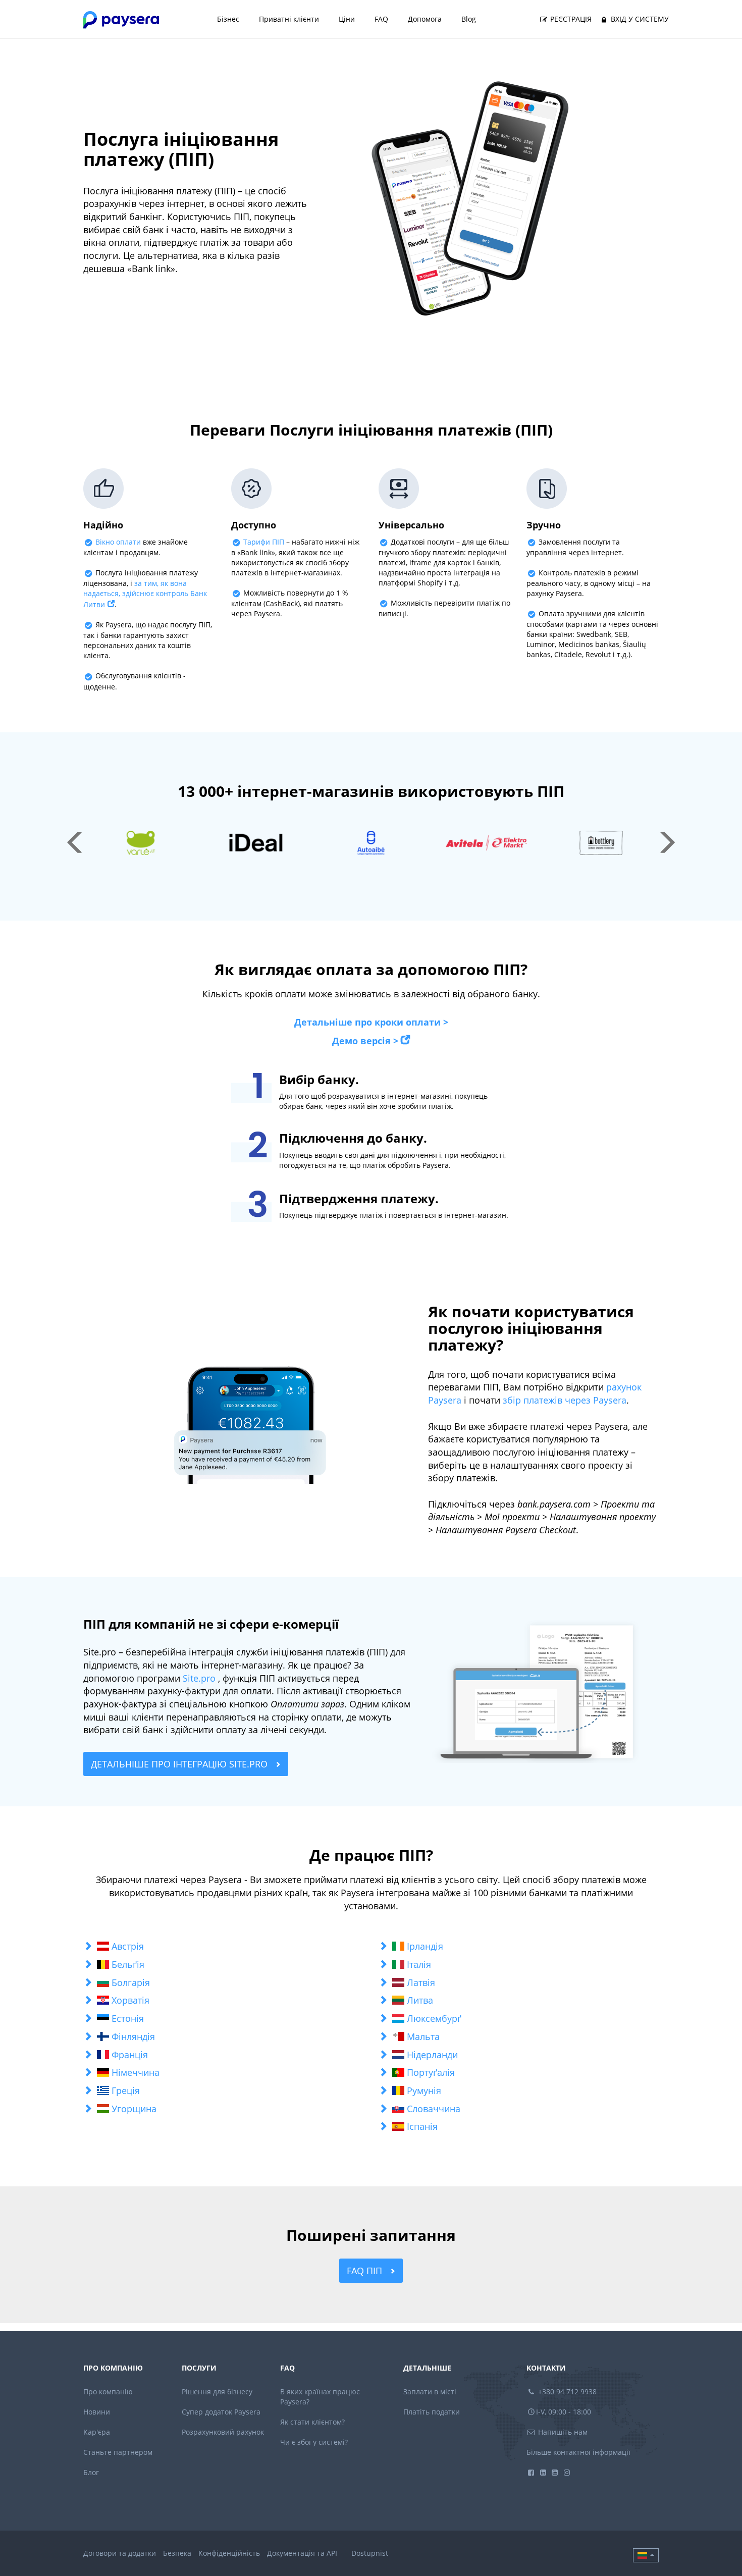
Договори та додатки (120, 2553)
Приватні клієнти (289, 19)
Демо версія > (365, 1041)
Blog (469, 19)
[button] (223, 1947)
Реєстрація (570, 19)
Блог (91, 2472)
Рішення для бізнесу (217, 2392)
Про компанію (108, 2392)
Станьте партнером (118, 2452)
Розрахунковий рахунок (223, 2432)
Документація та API (302, 2553)
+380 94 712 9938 (566, 2392)
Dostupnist (370, 2553)
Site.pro (199, 1678)
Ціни (347, 19)
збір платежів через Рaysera (565, 1400)
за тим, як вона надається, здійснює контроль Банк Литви (145, 594)
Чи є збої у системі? (314, 2442)
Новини (97, 2412)
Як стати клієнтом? (312, 2422)
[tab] (223, 1947)
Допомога (425, 19)
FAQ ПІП (366, 2271)
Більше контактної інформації (578, 2452)
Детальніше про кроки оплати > (371, 1022)
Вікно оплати (118, 542)
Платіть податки (432, 2412)
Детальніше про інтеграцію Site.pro (180, 1764)
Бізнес (228, 19)
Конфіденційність (229, 2553)
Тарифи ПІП (264, 542)
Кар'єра (97, 2432)
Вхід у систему (639, 19)
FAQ (381, 19)
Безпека (177, 2553)
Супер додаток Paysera (221, 2412)
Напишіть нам (562, 2432)
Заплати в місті (430, 2392)
